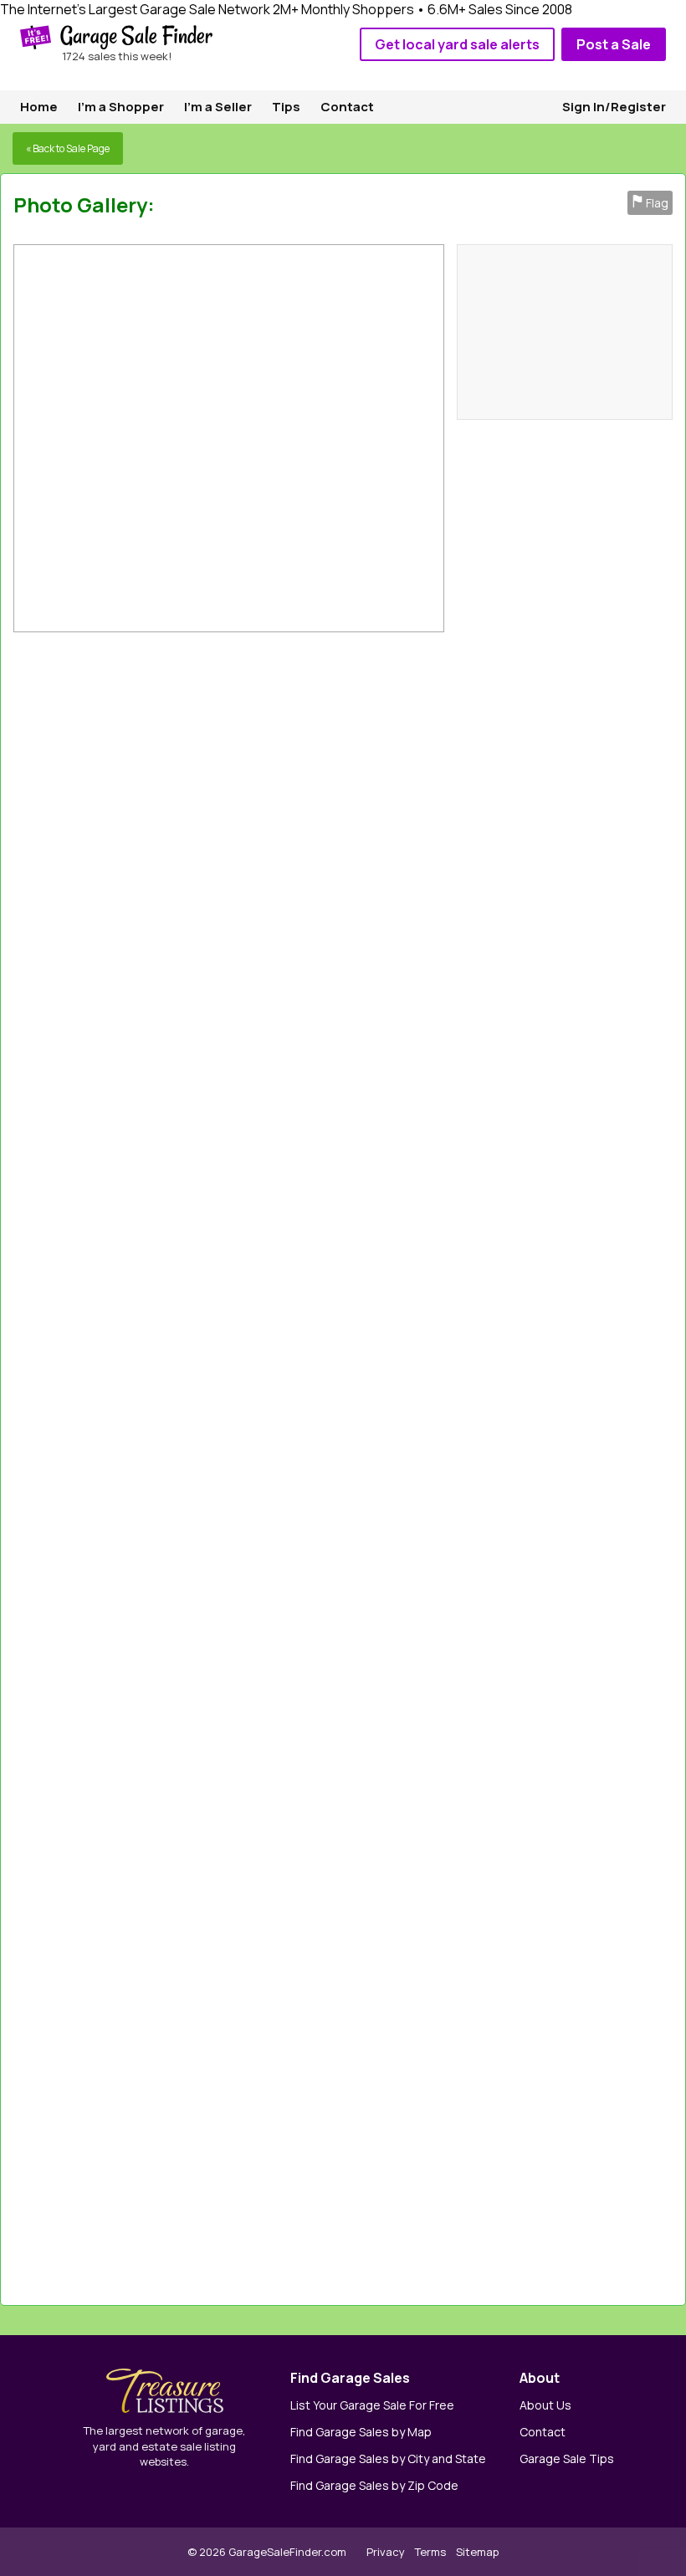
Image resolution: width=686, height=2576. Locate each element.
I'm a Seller (218, 107)
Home (39, 107)
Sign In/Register (614, 107)
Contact (347, 107)
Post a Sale (614, 44)
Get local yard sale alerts (457, 44)
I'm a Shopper (121, 107)
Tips (286, 107)
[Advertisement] (486, 1464)
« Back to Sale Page (68, 148)
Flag (650, 203)
